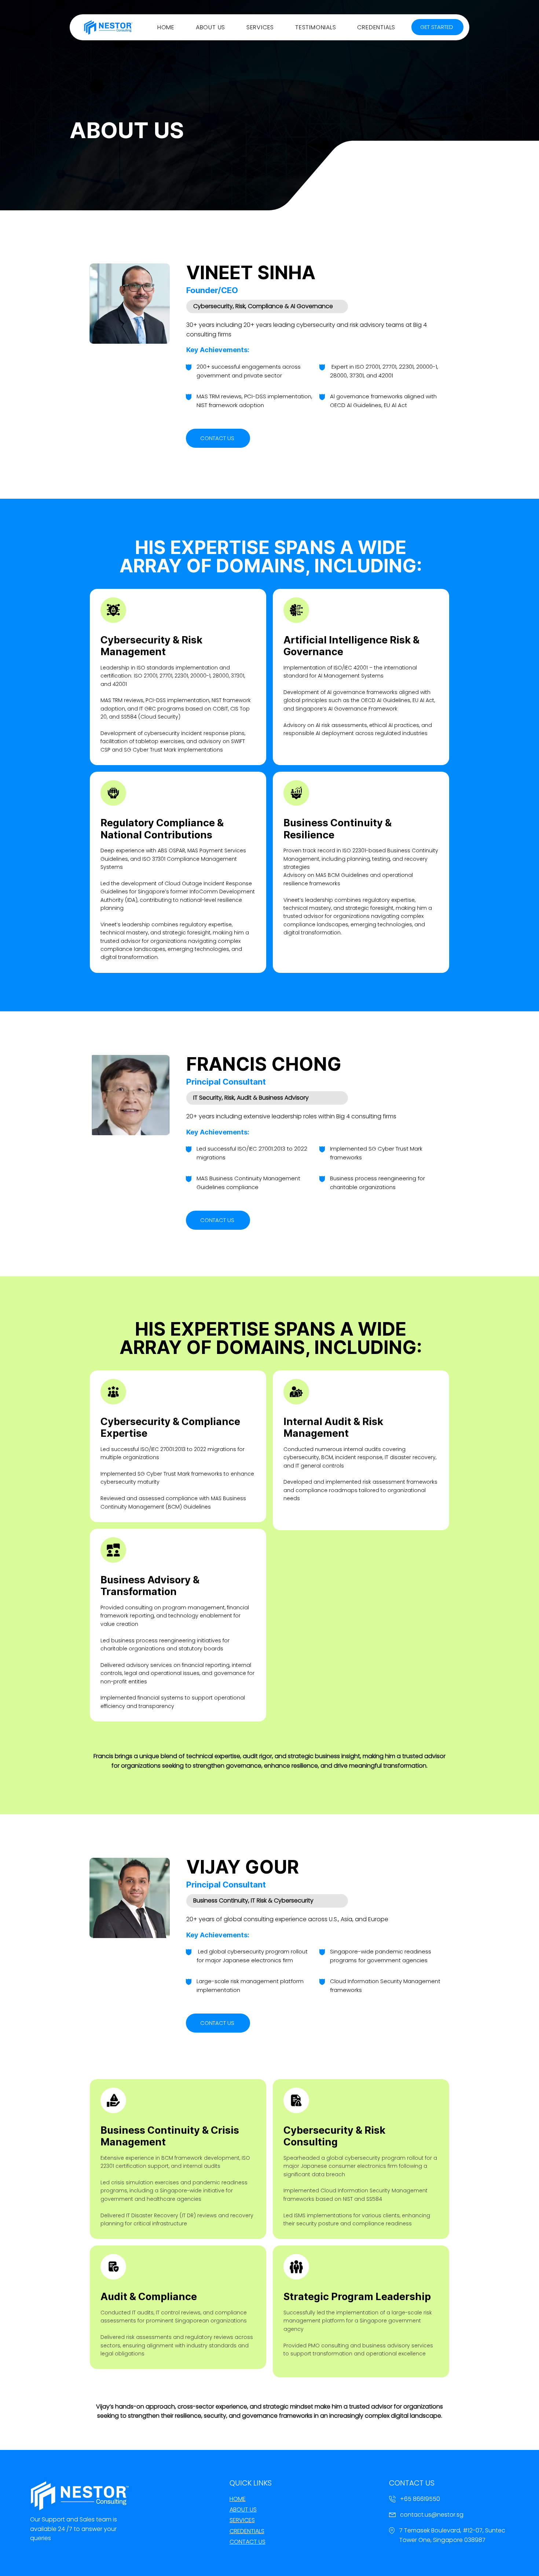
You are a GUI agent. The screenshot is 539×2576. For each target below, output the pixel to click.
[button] (210, 27)
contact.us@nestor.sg (432, 2515)
